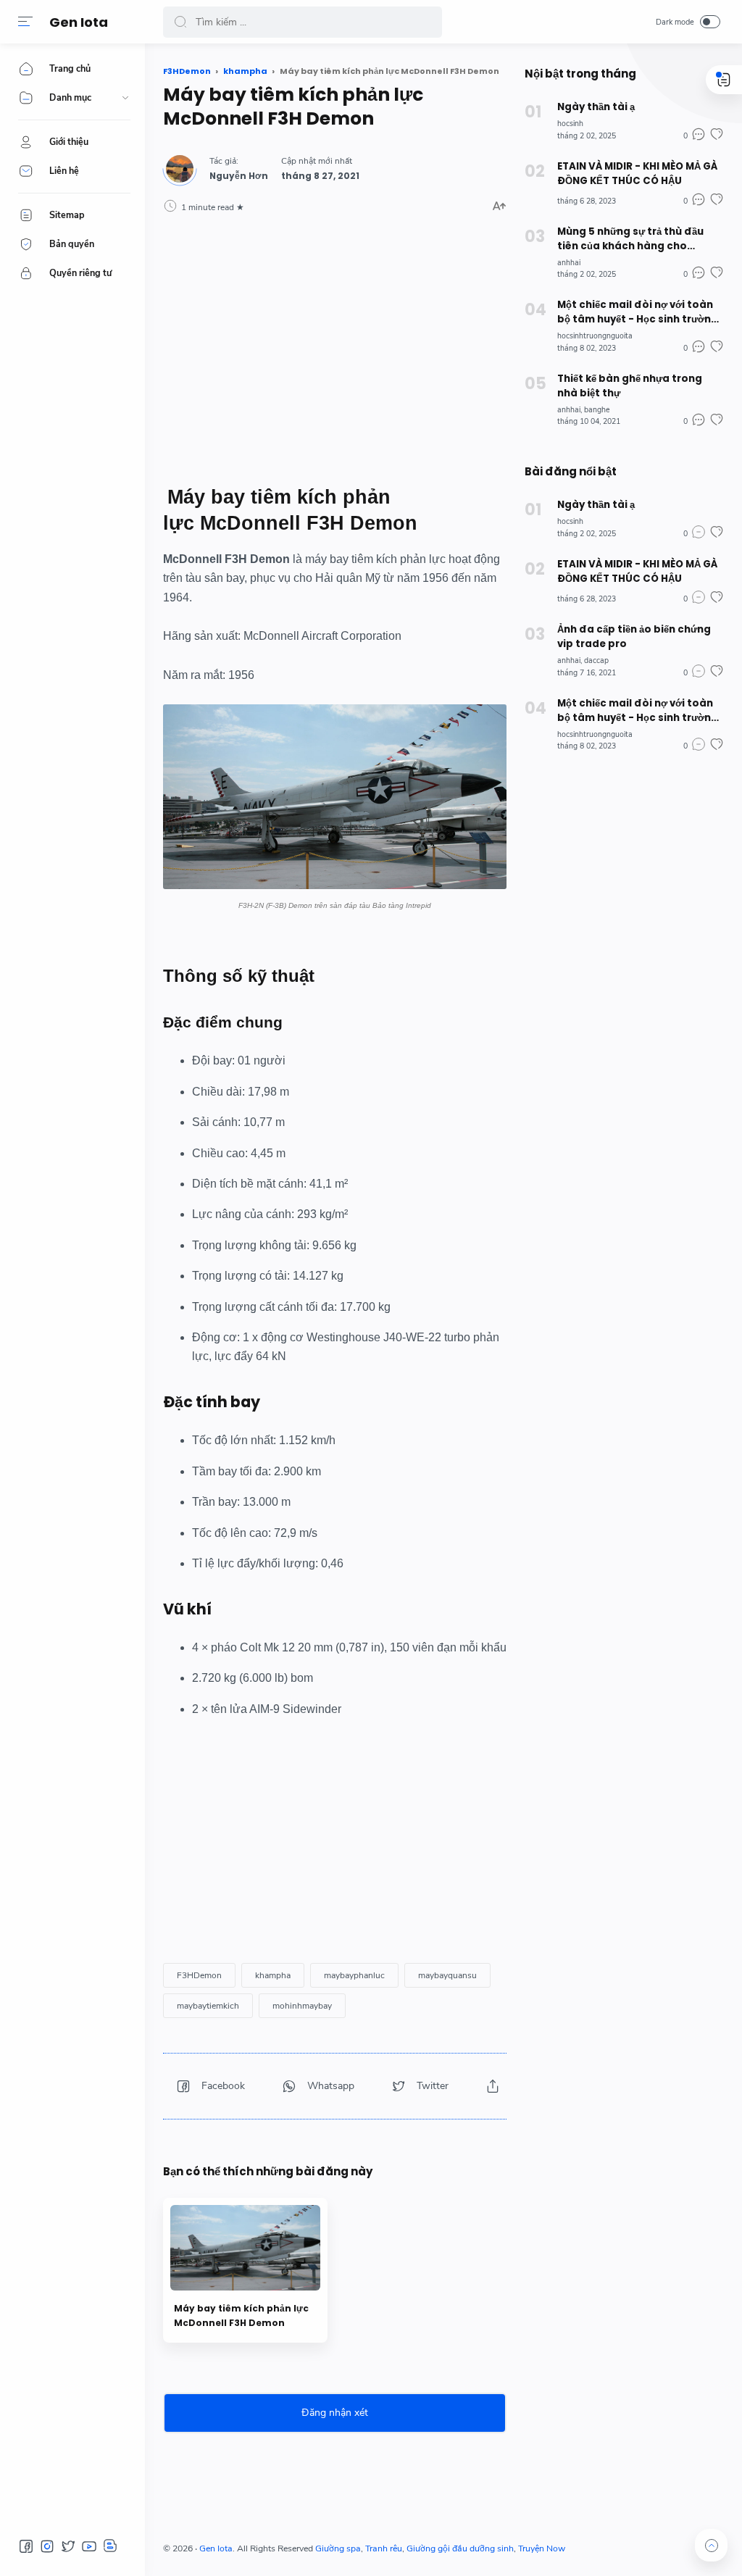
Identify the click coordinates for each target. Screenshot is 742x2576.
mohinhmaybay (302, 2006)
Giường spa (338, 2548)
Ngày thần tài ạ (596, 107)
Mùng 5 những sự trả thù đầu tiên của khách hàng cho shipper (630, 239)
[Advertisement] (335, 349)
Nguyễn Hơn (239, 176)
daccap (596, 660)
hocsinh (570, 124)
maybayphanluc (354, 1975)
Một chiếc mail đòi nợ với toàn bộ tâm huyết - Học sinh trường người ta (638, 312)
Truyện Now (542, 2548)
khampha (273, 1975)
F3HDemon (199, 1975)
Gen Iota (79, 22)
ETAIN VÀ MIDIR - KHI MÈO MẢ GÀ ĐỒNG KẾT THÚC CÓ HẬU (637, 174)
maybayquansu (447, 1975)
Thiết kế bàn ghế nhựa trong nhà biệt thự (630, 386)
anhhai (569, 263)
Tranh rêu (384, 2548)
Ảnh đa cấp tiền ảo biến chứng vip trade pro (634, 637)
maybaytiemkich (208, 2006)
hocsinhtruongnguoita (595, 336)
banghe (597, 410)
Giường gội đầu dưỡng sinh (460, 2548)
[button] (25, 22)
